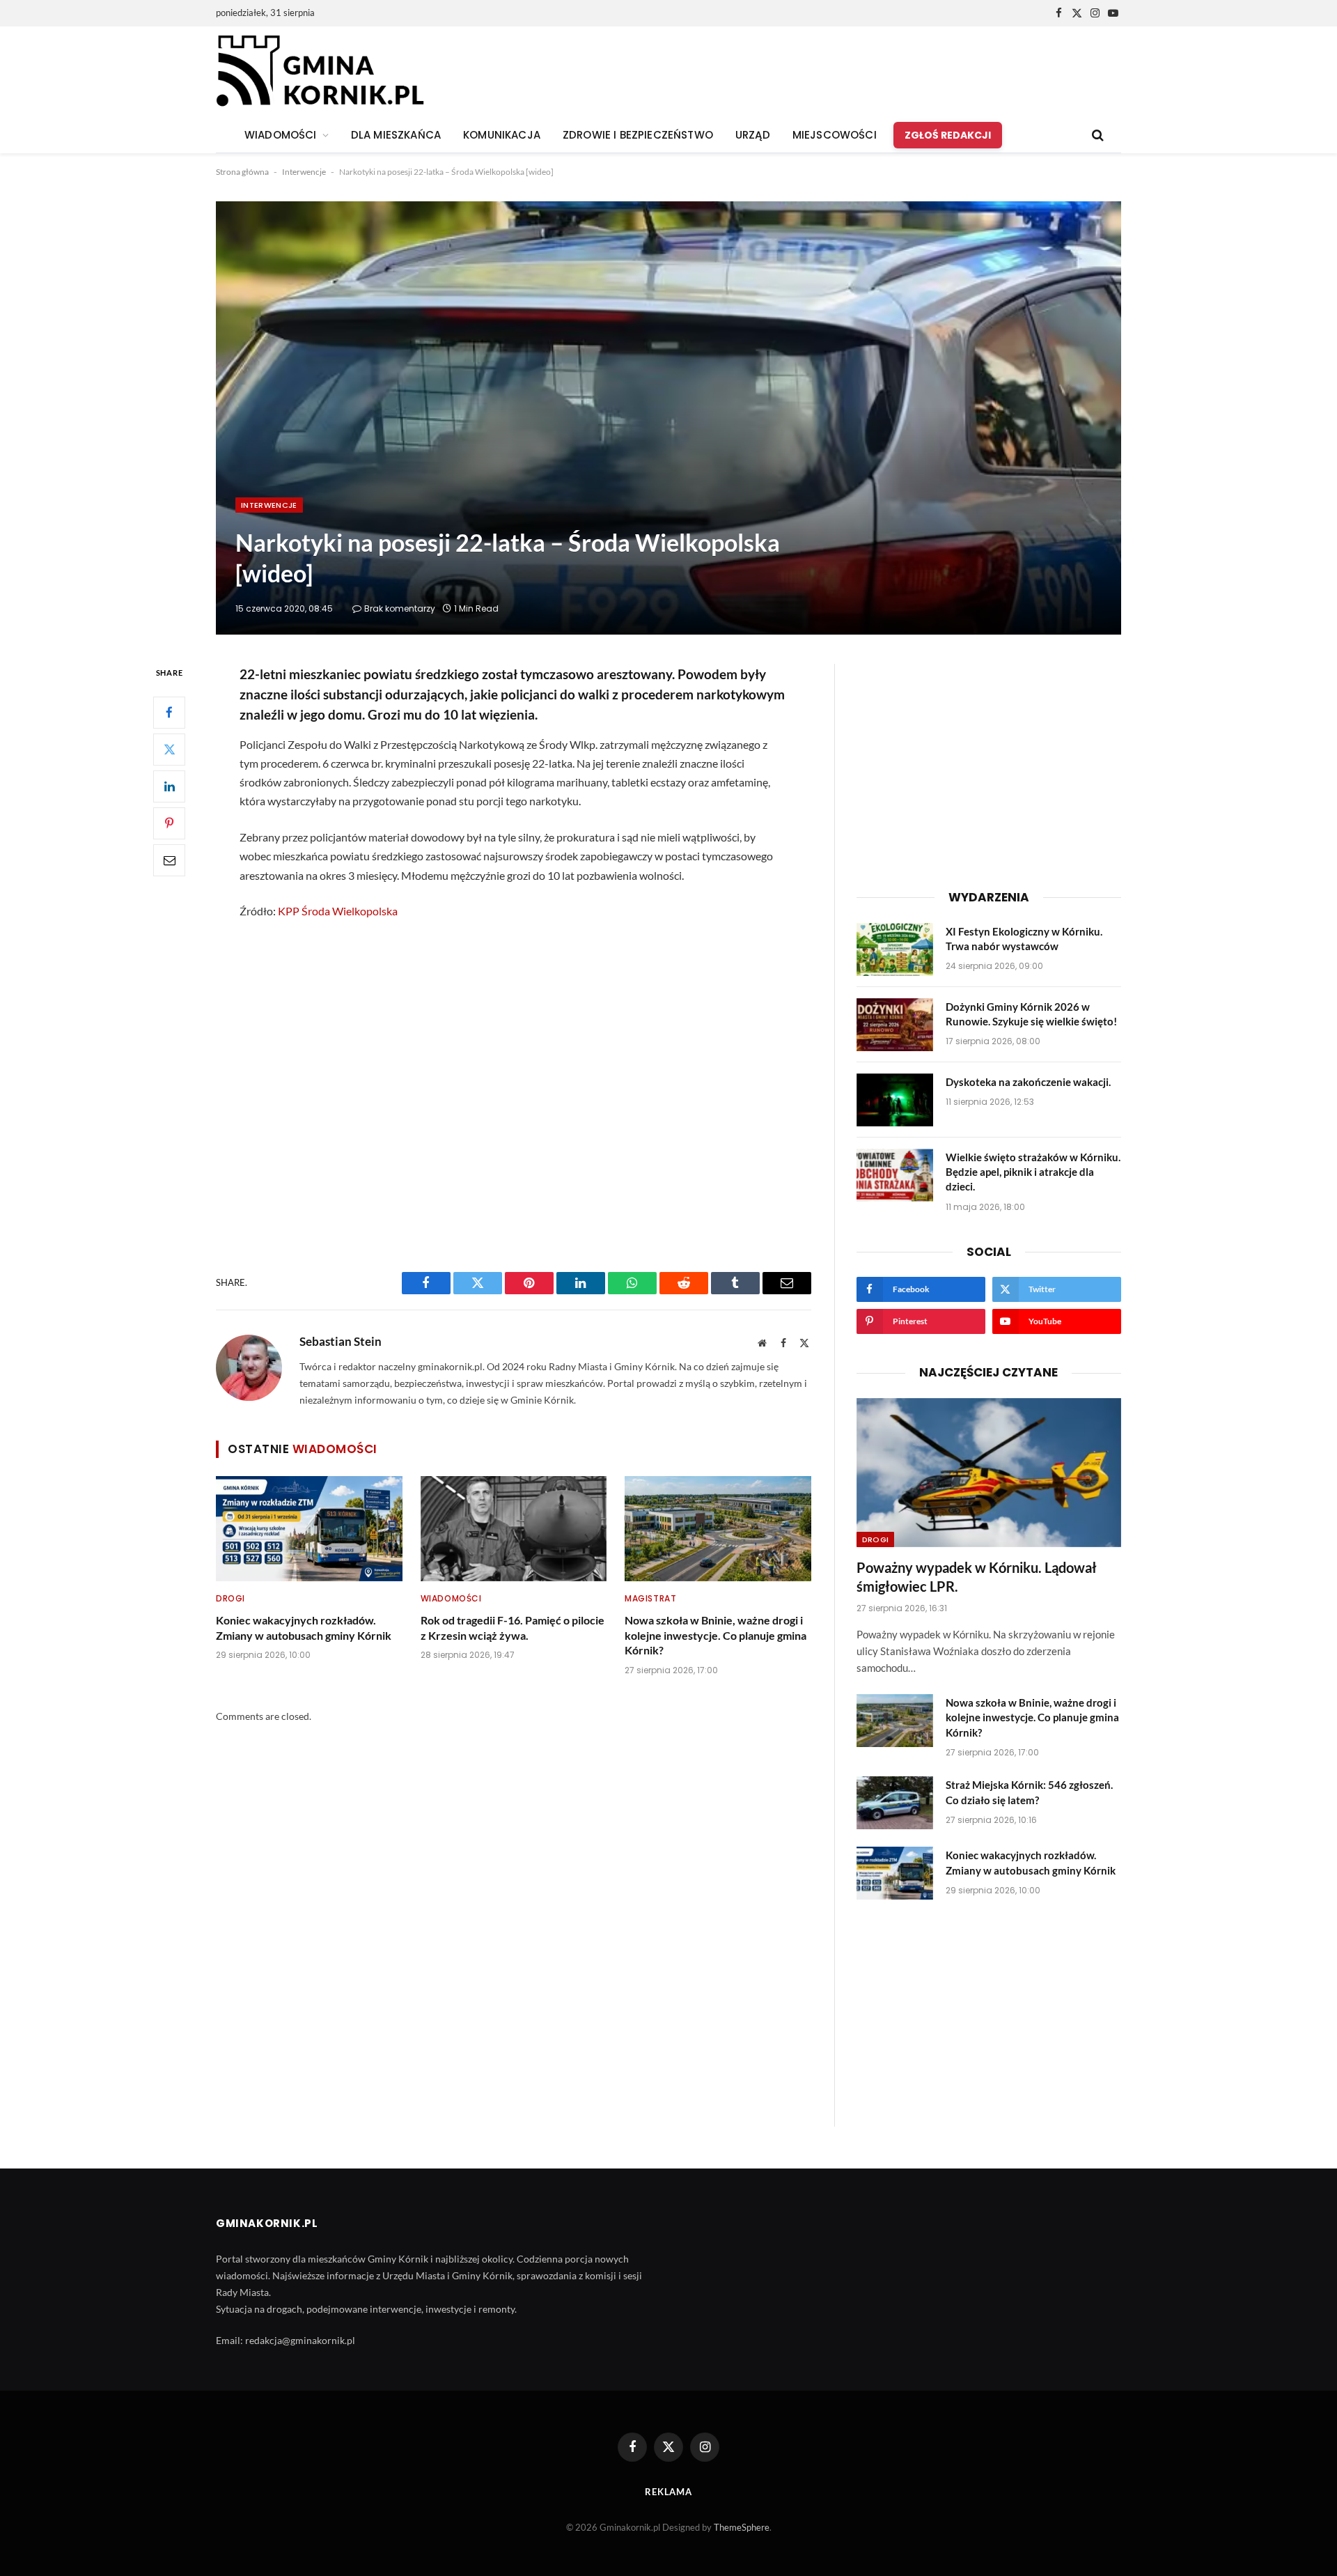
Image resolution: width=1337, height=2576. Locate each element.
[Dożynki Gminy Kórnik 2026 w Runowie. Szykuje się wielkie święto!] (895, 1025)
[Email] (169, 860)
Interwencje (304, 172)
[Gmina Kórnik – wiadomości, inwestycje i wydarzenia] (320, 72)
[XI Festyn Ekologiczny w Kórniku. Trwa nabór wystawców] (895, 949)
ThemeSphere (742, 2527)
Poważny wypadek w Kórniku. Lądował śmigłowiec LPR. (977, 1577)
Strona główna (242, 172)
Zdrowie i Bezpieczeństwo (638, 135)
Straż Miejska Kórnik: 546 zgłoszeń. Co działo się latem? (1029, 1792)
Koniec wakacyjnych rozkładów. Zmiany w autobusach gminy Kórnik (304, 1628)
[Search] (1096, 135)
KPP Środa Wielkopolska (338, 911)
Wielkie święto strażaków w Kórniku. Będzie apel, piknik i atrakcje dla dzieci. (1033, 1172)
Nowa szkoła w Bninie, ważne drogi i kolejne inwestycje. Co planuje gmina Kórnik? (716, 1635)
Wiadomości (451, 1598)
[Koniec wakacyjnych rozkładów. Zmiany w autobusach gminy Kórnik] (309, 1528)
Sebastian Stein (341, 1342)
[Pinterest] (169, 823)
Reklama (668, 2492)
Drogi (230, 1598)
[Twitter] (169, 750)
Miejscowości (835, 135)
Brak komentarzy (400, 608)
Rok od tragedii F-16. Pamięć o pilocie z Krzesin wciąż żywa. (513, 1628)
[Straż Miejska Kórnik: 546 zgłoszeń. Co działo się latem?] (895, 1803)
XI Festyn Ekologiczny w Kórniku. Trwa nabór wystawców (1024, 939)
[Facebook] (169, 713)
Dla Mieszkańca (396, 135)
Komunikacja (502, 135)
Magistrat (650, 1598)
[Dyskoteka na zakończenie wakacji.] (895, 1100)
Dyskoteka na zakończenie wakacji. (1028, 1082)
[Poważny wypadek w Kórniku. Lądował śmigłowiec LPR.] (989, 1473)
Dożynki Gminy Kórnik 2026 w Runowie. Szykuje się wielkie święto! (1031, 1014)
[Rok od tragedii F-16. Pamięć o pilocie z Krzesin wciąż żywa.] (514, 1528)
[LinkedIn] (169, 786)
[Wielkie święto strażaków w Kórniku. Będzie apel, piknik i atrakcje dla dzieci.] (895, 1175)
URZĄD (753, 135)
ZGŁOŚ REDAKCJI (948, 135)
